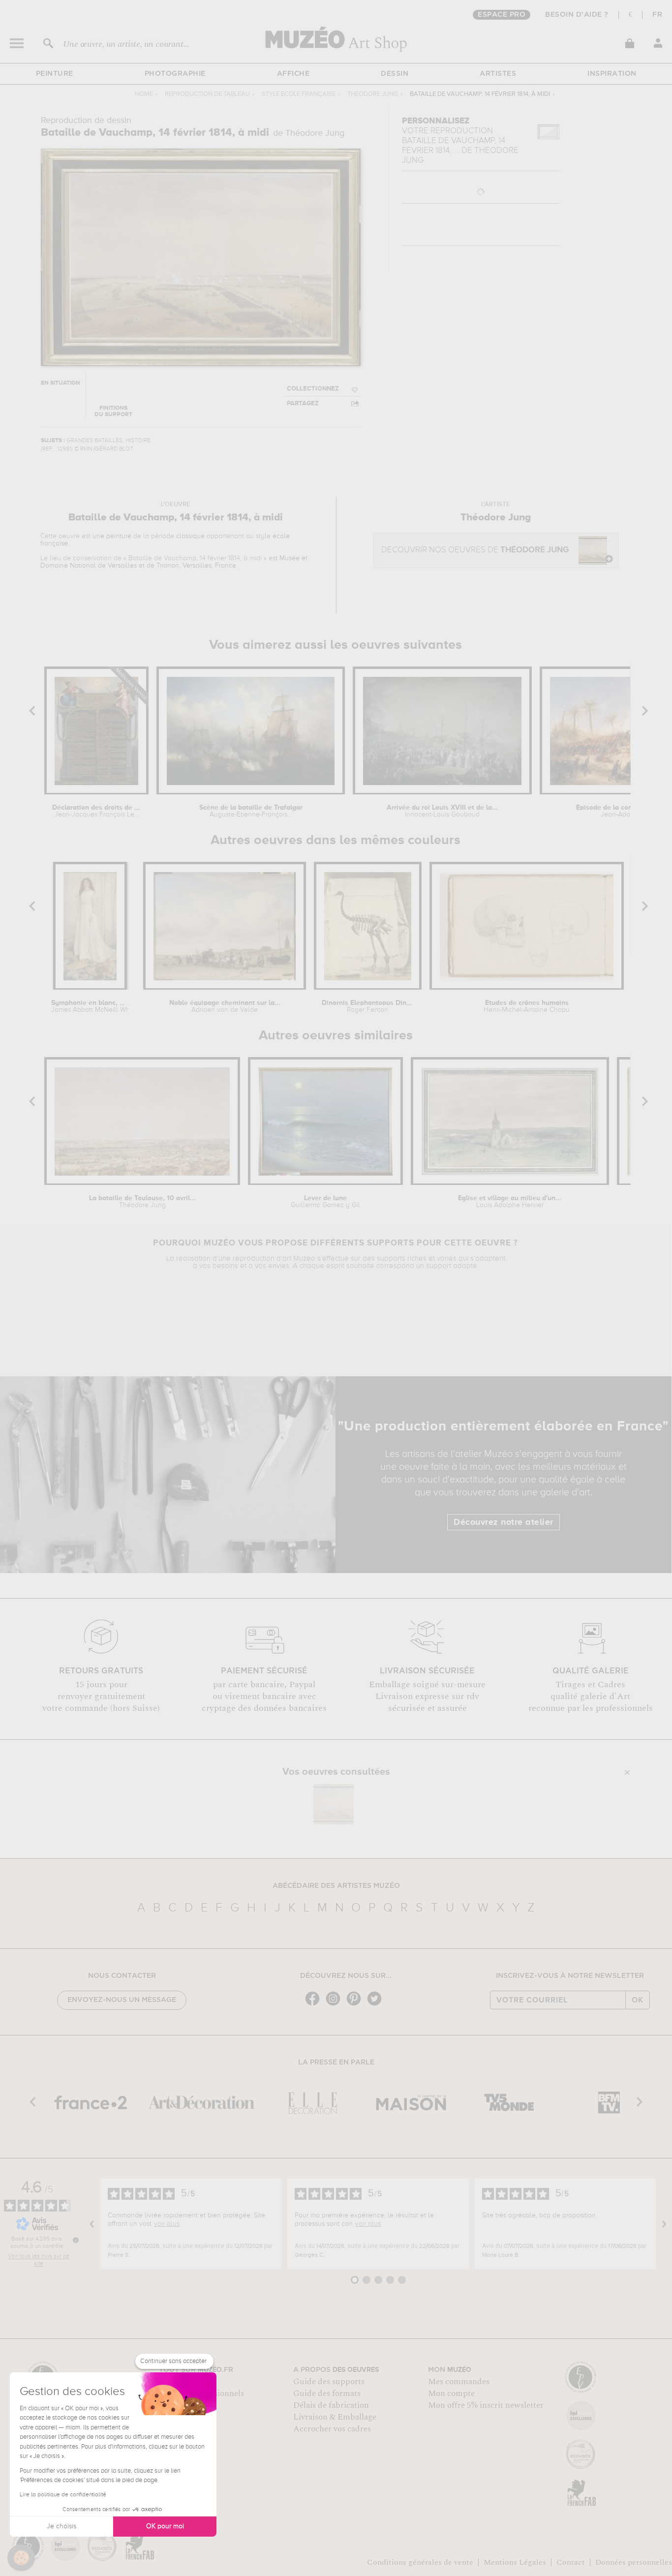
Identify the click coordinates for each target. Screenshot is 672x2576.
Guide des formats (327, 2394)
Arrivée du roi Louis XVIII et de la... (442, 811)
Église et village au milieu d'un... (510, 1202)
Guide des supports (329, 2382)
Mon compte (451, 2394)
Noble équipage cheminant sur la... (225, 1006)
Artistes (498, 74)
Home (144, 94)
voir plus (167, 2224)
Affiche (293, 74)
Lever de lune (325, 1202)
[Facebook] (315, 2005)
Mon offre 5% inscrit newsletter (486, 2405)
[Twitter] (377, 2005)
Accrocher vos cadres (332, 2429)
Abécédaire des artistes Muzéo (336, 1886)
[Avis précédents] (92, 2224)
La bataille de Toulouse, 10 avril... (142, 1202)
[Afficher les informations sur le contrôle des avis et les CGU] (76, 2240)
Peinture (55, 74)
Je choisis (61, 2526)
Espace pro (502, 15)
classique (190, 536)
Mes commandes (459, 2382)
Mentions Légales (515, 2562)
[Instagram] (336, 2005)
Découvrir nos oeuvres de (475, 550)
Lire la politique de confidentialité (63, 2495)
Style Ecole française (299, 94)
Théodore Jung (373, 94)
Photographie (175, 74)
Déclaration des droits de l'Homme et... (96, 811)
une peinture (112, 536)
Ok (638, 2000)
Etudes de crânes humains (527, 1006)
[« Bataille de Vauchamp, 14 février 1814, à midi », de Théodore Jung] (334, 1804)
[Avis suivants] (664, 2224)
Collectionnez (313, 389)
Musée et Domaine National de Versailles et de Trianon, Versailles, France (174, 562)
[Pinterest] (356, 2005)
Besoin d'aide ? (577, 15)
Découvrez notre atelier (504, 1522)
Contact (571, 2562)
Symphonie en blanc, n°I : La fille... (90, 1006)
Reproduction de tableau (207, 94)
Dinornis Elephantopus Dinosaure (367, 1006)
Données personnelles (634, 2562)
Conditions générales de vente (420, 2562)
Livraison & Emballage (335, 2417)
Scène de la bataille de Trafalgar (251, 811)
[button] (21, 2558)
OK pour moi (165, 2526)
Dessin (395, 74)
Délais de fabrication (331, 2405)
